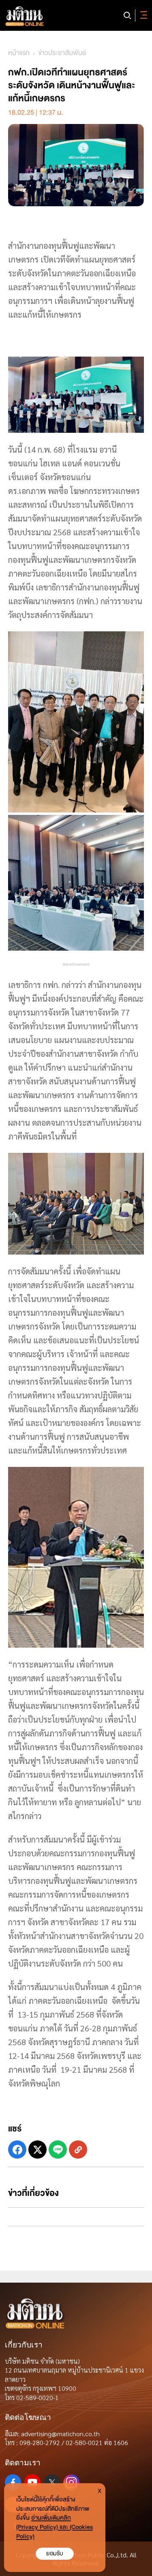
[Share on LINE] (58, 2150)
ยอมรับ (55, 2554)
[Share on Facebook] (17, 2150)
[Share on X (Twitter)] (37, 2150)
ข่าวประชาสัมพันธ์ (62, 53)
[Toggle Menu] (142, 15)
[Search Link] (127, 15)
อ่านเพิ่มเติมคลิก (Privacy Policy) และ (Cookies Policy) (55, 2527)
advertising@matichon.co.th (60, 2434)
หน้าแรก (19, 53)
